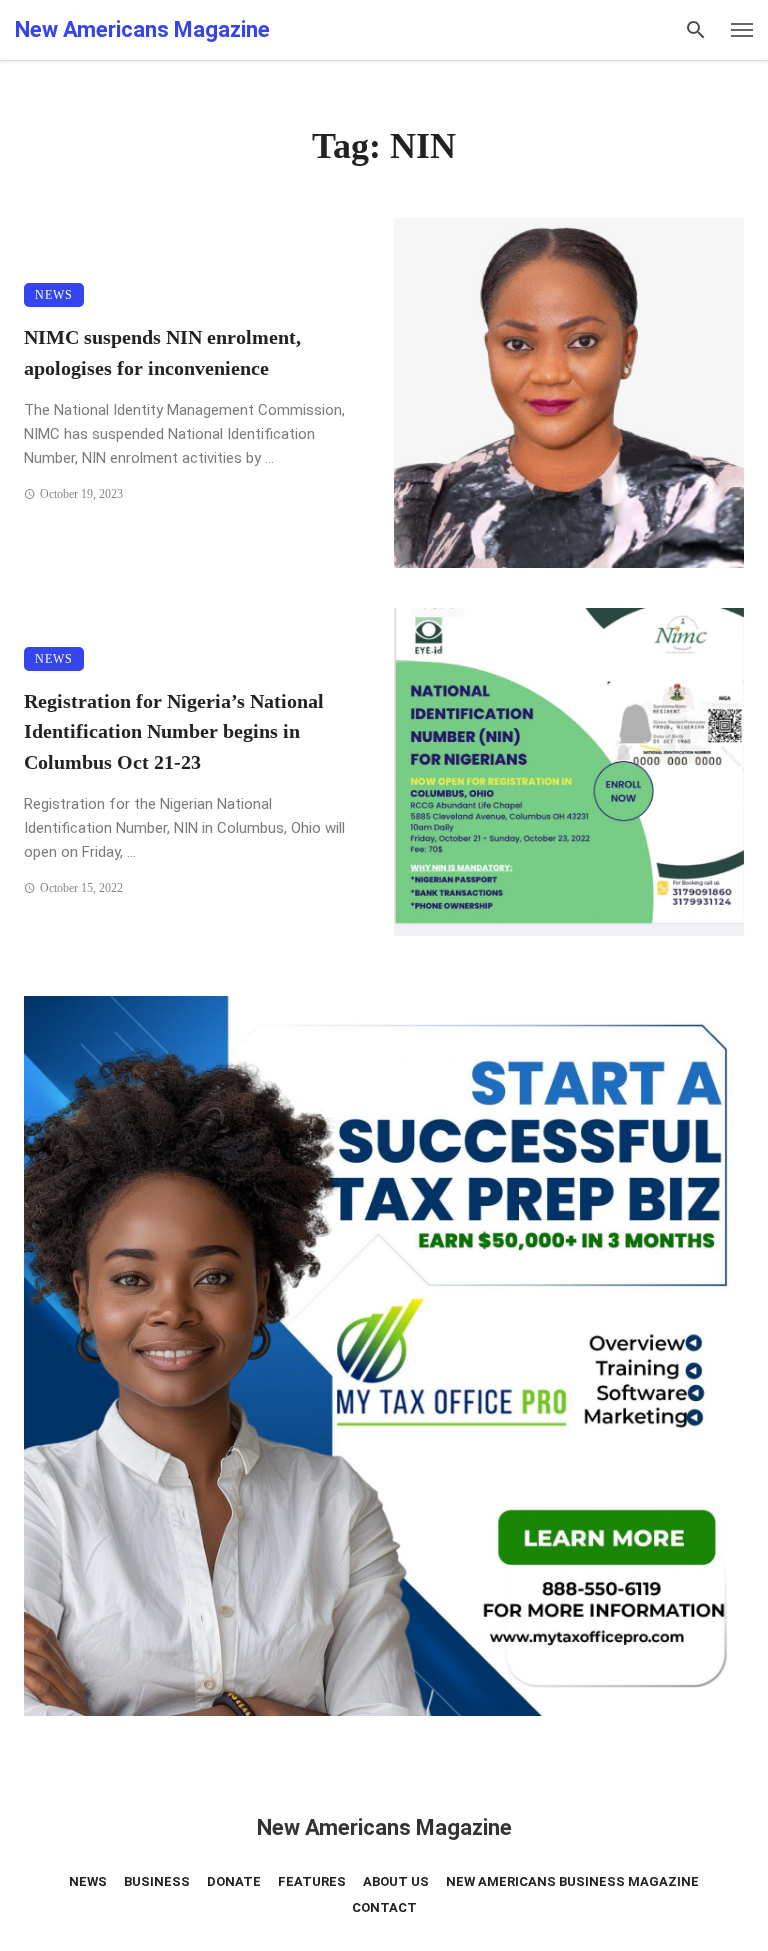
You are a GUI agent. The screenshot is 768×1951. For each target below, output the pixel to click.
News (54, 295)
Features (312, 1881)
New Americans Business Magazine (572, 1881)
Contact (384, 1907)
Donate (234, 1881)
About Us (396, 1881)
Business (157, 1881)
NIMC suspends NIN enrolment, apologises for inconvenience (162, 352)
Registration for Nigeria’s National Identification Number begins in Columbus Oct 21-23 (174, 731)
